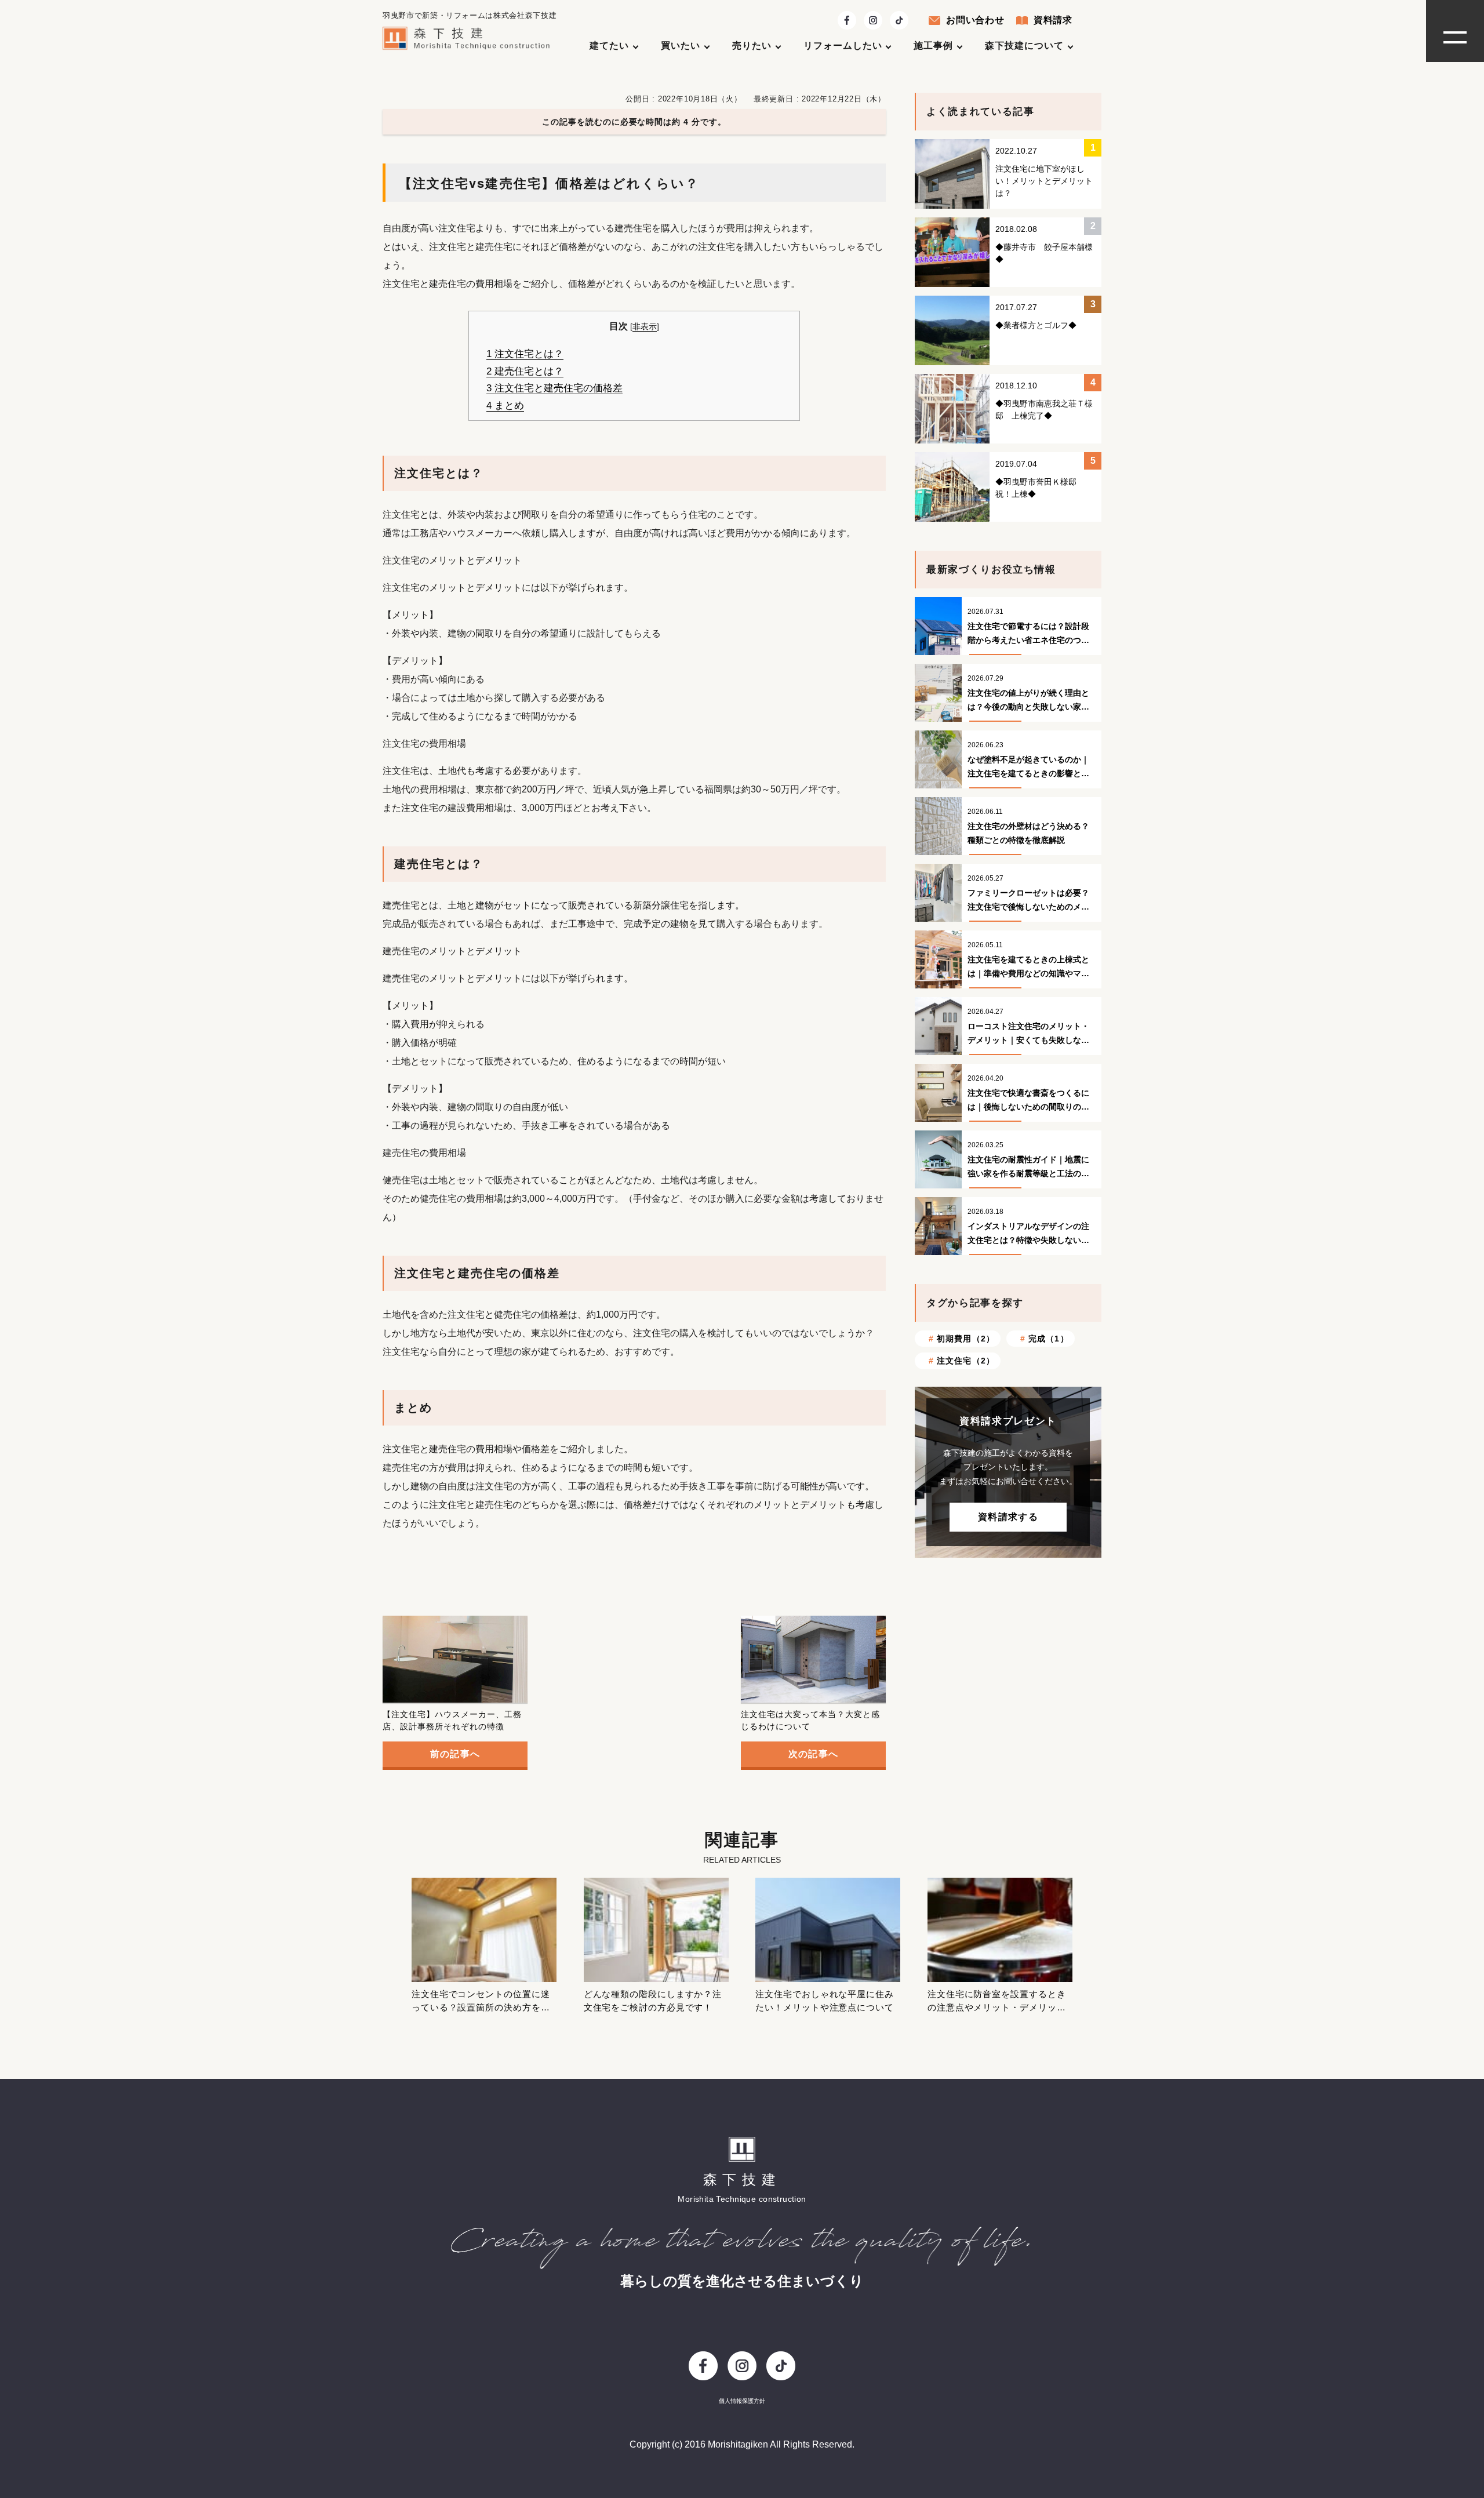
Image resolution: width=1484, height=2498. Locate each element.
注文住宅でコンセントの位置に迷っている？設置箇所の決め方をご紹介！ (481, 2007)
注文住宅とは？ (525, 354)
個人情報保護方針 (742, 2401)
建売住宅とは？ (525, 371)
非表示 (645, 326)
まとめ (505, 406)
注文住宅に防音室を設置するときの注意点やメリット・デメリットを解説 (997, 2007)
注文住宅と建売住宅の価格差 (554, 388)
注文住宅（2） (966, 1361)
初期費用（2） (966, 1339)
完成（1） (1049, 1339)
